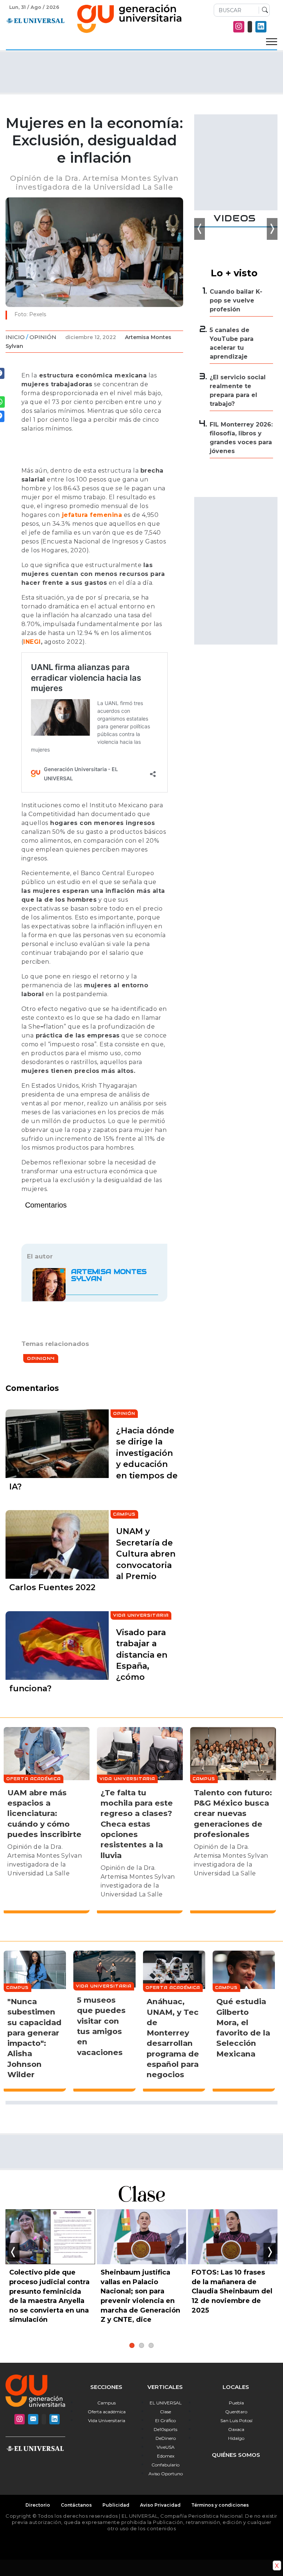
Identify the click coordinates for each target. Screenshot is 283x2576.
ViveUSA (166, 2447)
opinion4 (41, 1358)
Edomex (166, 2456)
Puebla (236, 2403)
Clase (165, 2412)
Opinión (43, 337)
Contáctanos (76, 2505)
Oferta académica (107, 2412)
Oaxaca (236, 2429)
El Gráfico (165, 2420)
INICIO (15, 337)
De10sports (165, 2429)
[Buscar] (263, 10)
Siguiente (270, 2252)
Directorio (38, 2505)
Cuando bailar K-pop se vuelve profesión (236, 301)
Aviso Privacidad (160, 2505)
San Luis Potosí (236, 2420)
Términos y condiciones (220, 2505)
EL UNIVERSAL (166, 2403)
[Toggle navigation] (272, 42)
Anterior (13, 2252)
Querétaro (236, 2412)
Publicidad (116, 2505)
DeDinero (166, 2438)
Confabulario (165, 2465)
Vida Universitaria (107, 2420)
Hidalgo (236, 2438)
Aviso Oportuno (166, 2474)
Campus (106, 2403)
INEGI (32, 642)
